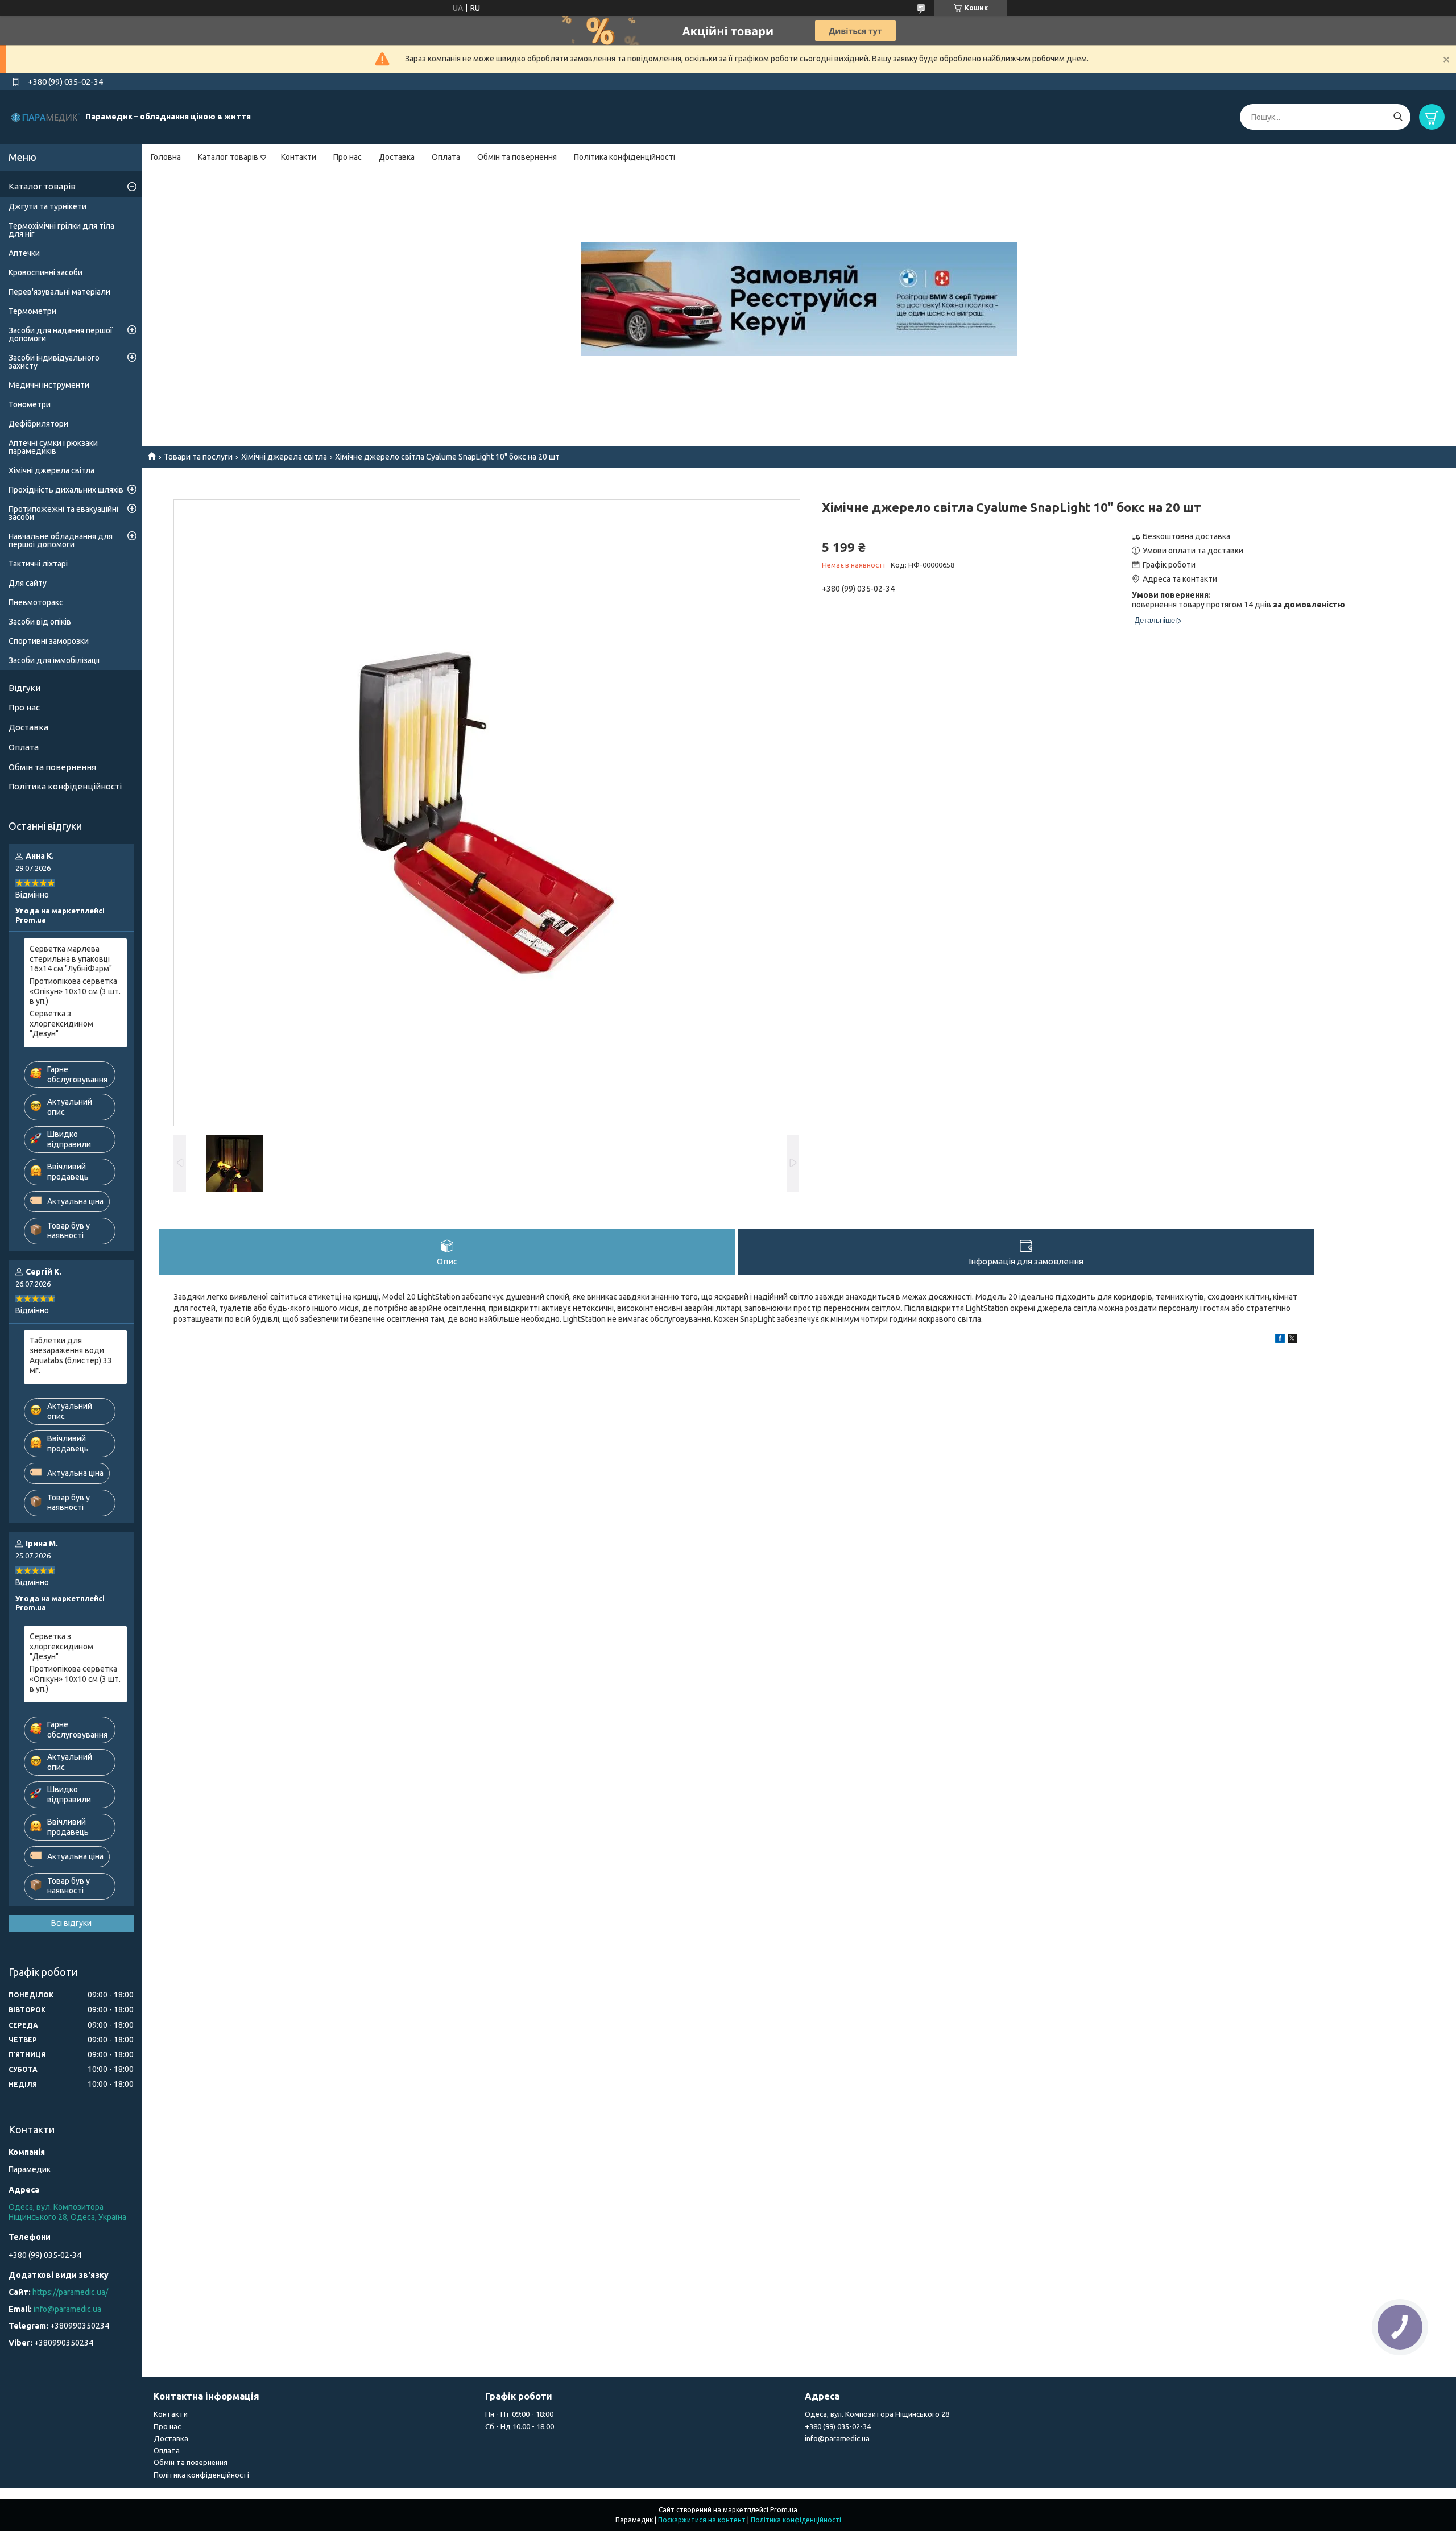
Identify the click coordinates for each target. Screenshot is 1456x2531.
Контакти (299, 157)
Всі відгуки (71, 1923)
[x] (1292, 1340)
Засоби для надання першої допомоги (61, 334)
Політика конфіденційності (624, 157)
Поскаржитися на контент (702, 2520)
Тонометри (30, 404)
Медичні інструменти (49, 385)
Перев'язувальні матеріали (59, 292)
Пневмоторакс (36, 602)
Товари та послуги (198, 457)
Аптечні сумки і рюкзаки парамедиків (53, 447)
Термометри (32, 311)
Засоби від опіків (40, 622)
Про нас (348, 157)
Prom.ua (784, 2510)
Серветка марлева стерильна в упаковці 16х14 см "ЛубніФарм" (71, 959)
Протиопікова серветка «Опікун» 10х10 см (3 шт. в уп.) (75, 991)
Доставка (397, 157)
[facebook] (1280, 1340)
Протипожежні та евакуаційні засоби (63, 513)
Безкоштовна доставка (1186, 536)
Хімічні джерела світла (284, 457)
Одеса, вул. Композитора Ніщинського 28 (877, 2414)
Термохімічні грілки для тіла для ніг (61, 230)
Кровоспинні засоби (45, 272)
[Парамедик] (45, 117)
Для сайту (28, 583)
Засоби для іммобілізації (54, 660)
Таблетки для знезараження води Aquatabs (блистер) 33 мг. (71, 1356)
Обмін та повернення (517, 157)
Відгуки (24, 688)
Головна (166, 157)
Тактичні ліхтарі (38, 564)
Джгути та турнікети (47, 206)
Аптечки (24, 253)
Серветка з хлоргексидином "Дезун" (61, 1023)
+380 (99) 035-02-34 (838, 2426)
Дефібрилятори (38, 424)
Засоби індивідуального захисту (54, 362)
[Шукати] (1398, 117)
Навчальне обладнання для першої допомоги (61, 540)
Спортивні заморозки (49, 641)
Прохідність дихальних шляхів (66, 490)
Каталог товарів (228, 157)
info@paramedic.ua (67, 2309)
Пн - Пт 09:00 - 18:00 (519, 2414)
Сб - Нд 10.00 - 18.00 (520, 2426)
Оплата (446, 157)
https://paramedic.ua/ (70, 2292)
